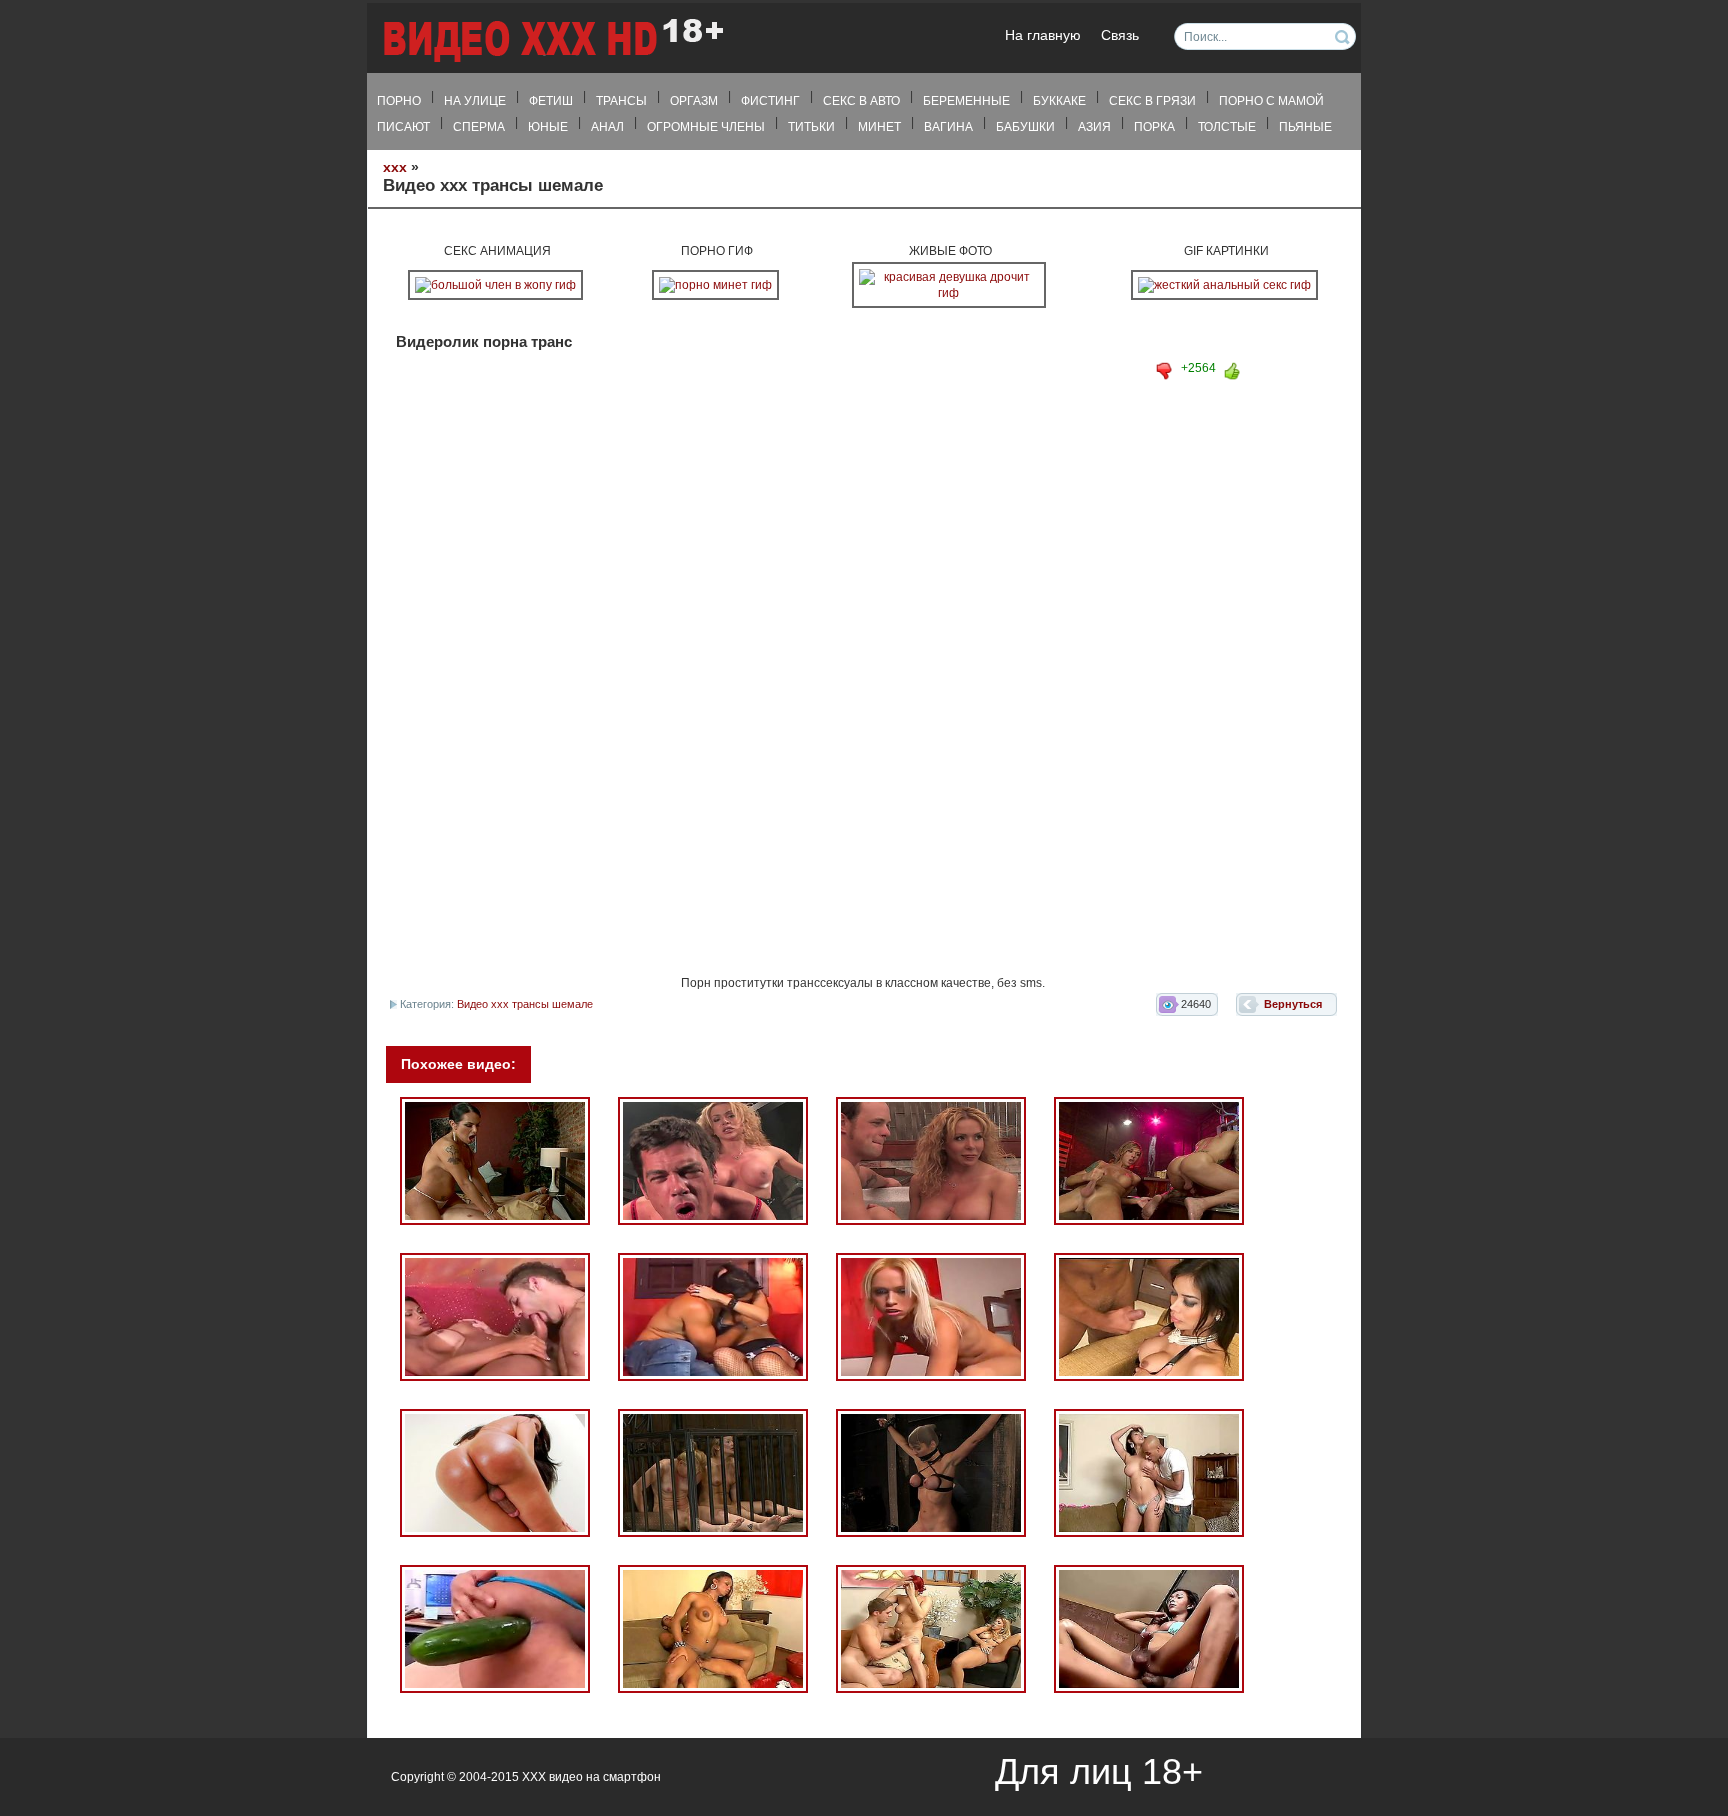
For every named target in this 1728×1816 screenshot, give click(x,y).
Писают (403, 127)
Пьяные (1305, 127)
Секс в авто (861, 101)
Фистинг (770, 101)
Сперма (479, 127)
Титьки (811, 127)
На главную (1043, 35)
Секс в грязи (1152, 101)
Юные (548, 127)
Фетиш (551, 101)
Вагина (948, 127)
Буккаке (1059, 101)
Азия (1094, 127)
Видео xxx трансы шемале (525, 1004)
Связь (1120, 35)
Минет (879, 127)
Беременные (966, 101)
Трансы (621, 101)
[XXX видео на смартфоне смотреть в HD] (552, 39)
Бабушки (1025, 127)
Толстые (1227, 127)
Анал (607, 127)
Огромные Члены (706, 127)
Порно (399, 101)
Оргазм (694, 101)
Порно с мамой (1271, 101)
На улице (475, 101)
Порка (1154, 127)
